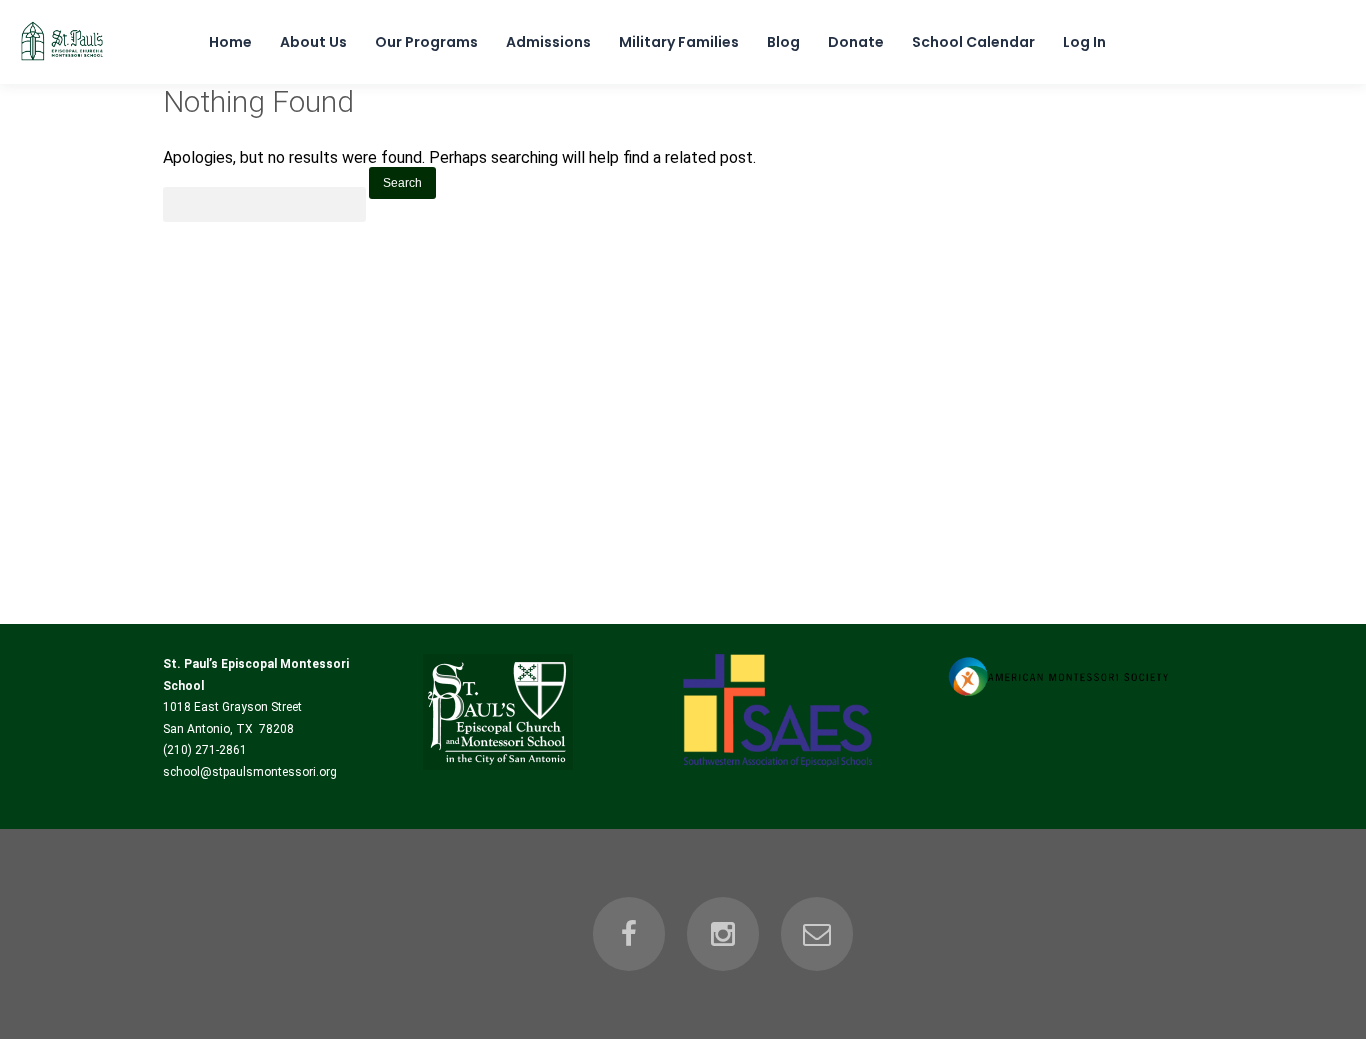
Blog (783, 42)
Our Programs (426, 42)
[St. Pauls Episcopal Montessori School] (62, 61)
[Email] (817, 934)
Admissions (548, 42)
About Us (313, 42)
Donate (856, 42)
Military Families (679, 42)
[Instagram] (723, 934)
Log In (1084, 42)
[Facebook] (629, 934)
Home (230, 42)
